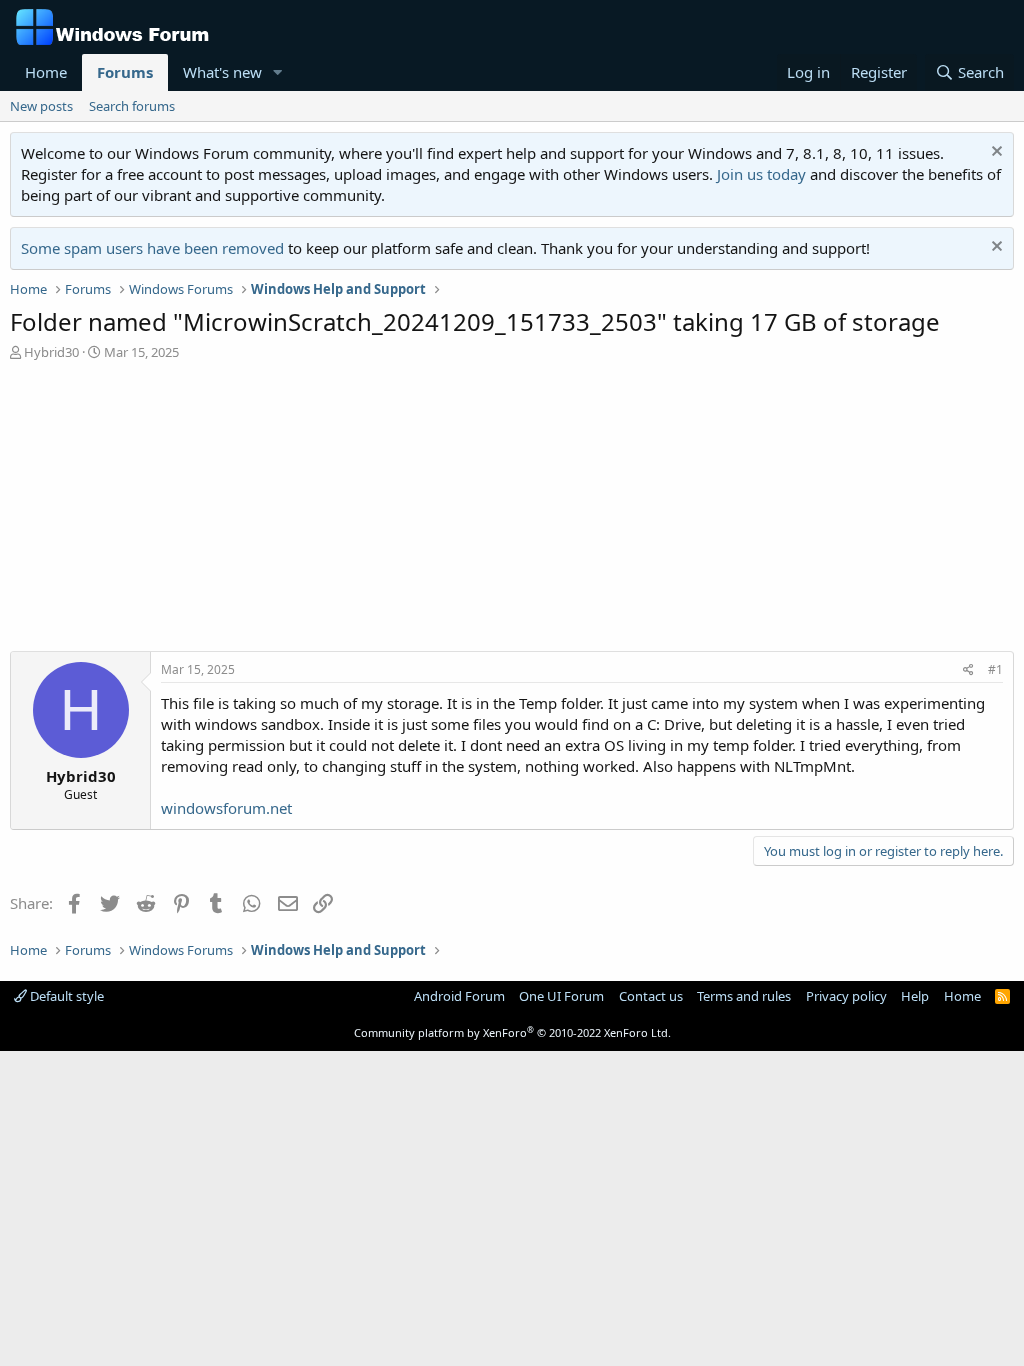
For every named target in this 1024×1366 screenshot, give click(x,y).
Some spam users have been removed (152, 248)
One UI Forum (561, 996)
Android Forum (459, 996)
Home (46, 72)
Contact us (651, 996)
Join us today (761, 174)
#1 (995, 669)
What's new (222, 72)
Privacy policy (846, 996)
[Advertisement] (512, 511)
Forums (125, 72)
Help (915, 996)
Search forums (132, 106)
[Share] (968, 670)
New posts (41, 106)
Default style (65, 996)
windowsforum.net (226, 808)
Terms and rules (744, 996)
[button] (278, 72)
